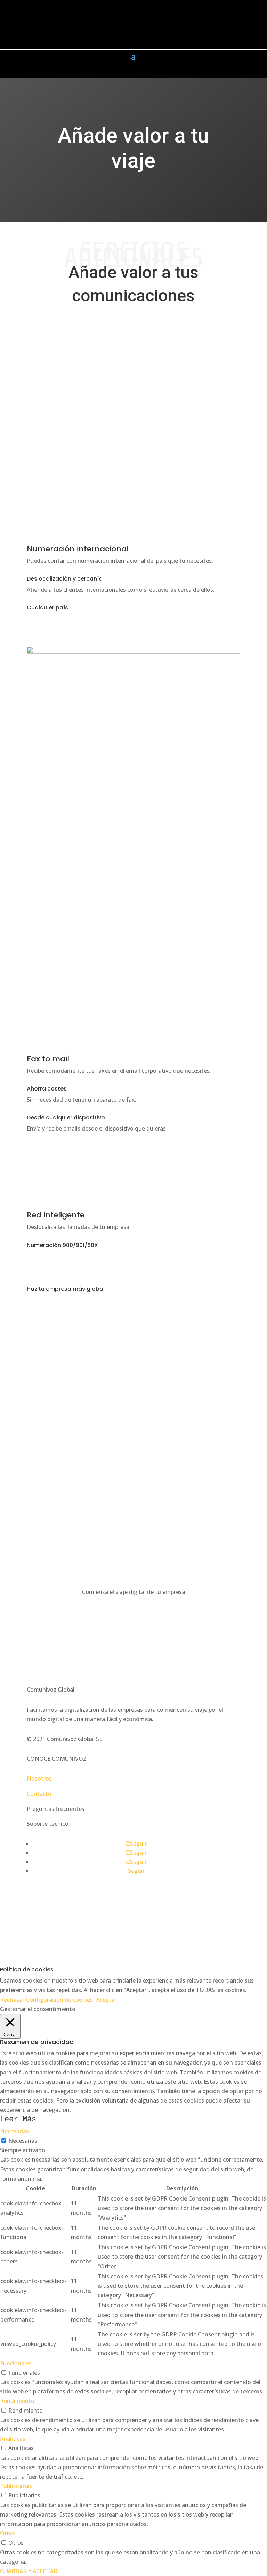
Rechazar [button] (12, 2000)
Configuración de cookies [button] (59, 2000)
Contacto (39, 1794)
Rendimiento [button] (17, 2401)
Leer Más (18, 2119)
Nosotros (39, 1779)
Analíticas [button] (13, 2439)
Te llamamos (56, 1526)
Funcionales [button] (16, 2363)
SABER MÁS (53, 1623)
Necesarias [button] (14, 2131)
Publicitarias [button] (16, 2486)
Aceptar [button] (106, 2000)
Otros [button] (8, 2533)
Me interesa (54, 630)
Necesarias (23, 2141)
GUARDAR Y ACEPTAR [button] (29, 2571)
